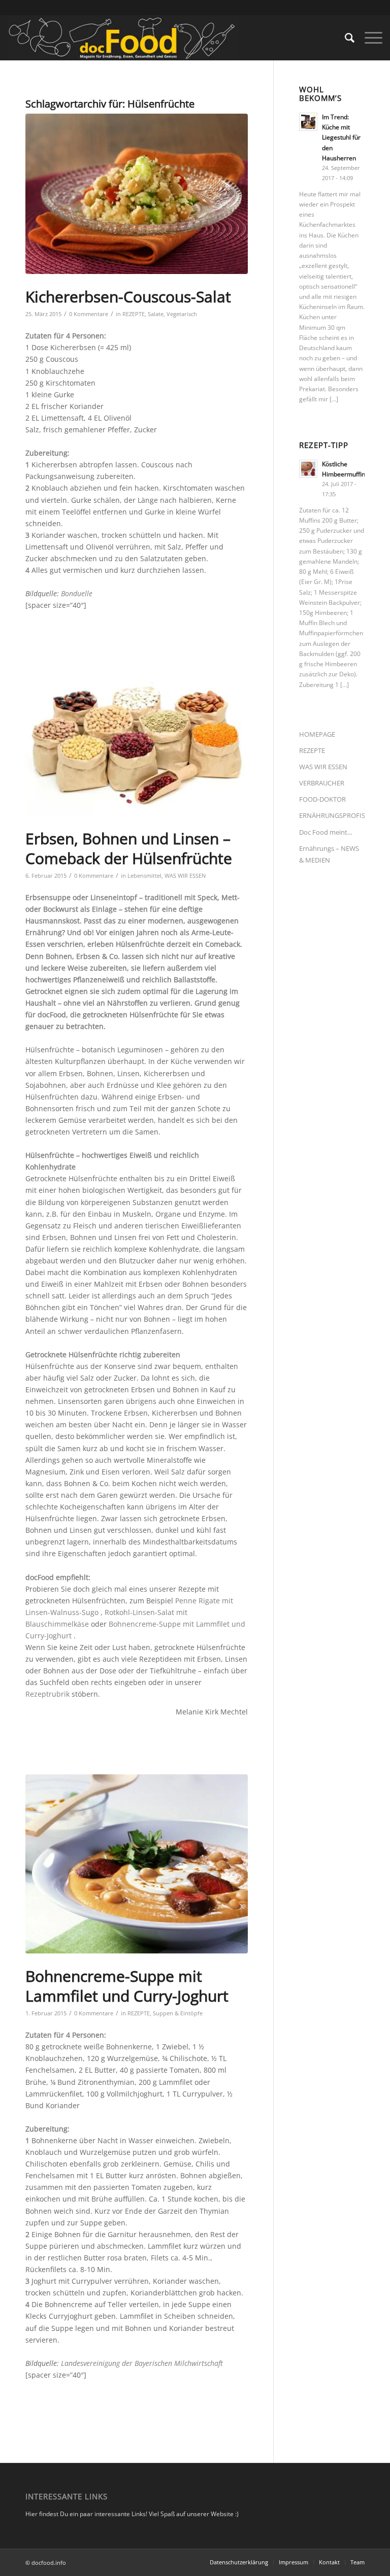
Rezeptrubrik (47, 1694)
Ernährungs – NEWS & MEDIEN (329, 854)
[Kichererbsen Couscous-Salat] (137, 194)
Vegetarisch (182, 314)
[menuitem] (345, 38)
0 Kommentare (89, 314)
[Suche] (345, 38)
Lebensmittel (144, 875)
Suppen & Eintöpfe (178, 2013)
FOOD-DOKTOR (322, 799)
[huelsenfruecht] (137, 742)
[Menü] (368, 38)
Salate (156, 314)
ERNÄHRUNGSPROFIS (332, 815)
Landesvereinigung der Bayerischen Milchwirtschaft (142, 2363)
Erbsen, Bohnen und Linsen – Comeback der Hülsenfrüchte (129, 848)
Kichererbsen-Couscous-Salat (128, 297)
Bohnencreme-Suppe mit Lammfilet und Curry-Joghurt (127, 1986)
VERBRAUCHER (322, 783)
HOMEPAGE (317, 734)
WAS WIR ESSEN (185, 875)
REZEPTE (134, 314)
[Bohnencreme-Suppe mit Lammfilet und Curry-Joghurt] (137, 1864)
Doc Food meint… (326, 832)
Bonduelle (77, 593)
